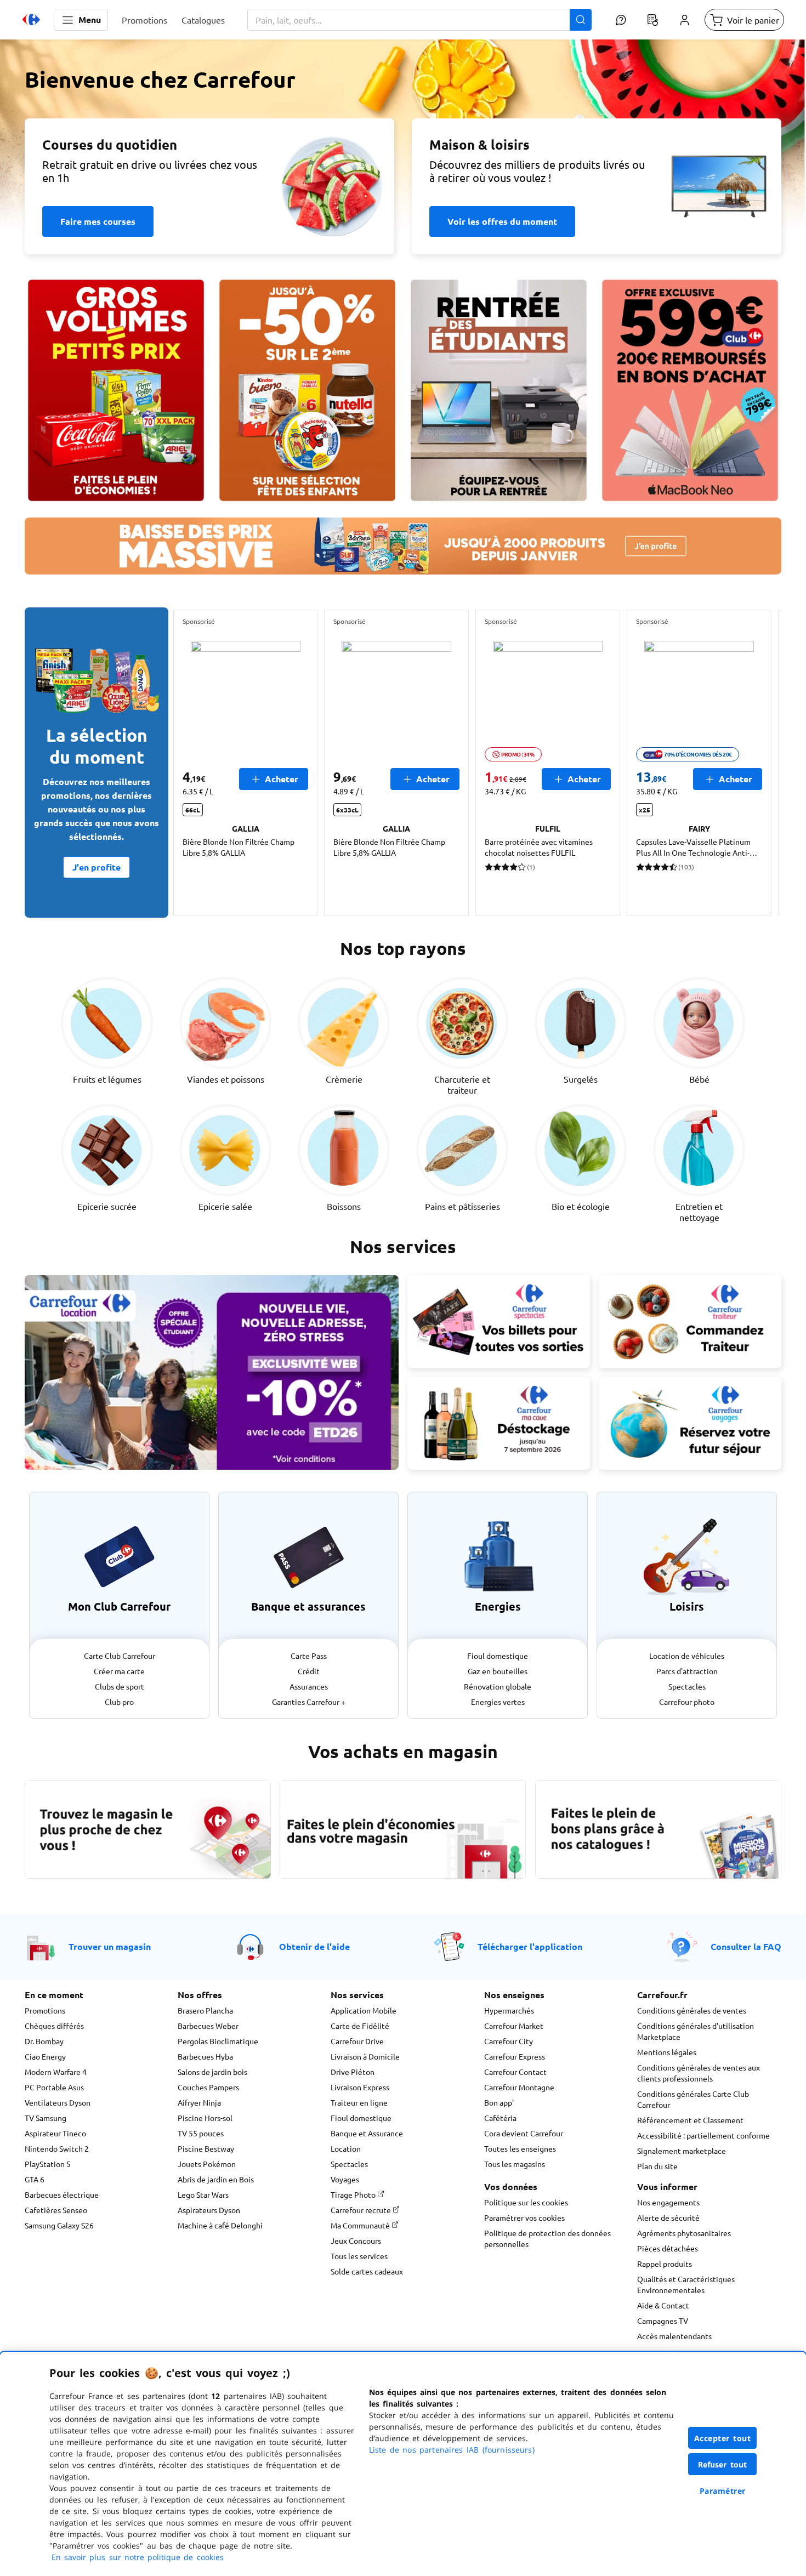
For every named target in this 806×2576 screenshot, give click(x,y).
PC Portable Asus (54, 2087)
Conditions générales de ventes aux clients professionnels (699, 2073)
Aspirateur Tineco (55, 2133)
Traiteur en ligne (359, 2102)
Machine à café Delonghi (220, 2225)
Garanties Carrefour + (309, 1702)
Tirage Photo (354, 2194)
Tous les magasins (515, 2164)
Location (346, 2148)
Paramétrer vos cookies (524, 2217)
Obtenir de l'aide (314, 1946)
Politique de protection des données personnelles (547, 2238)
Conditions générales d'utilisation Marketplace (696, 2031)
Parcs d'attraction (687, 1671)
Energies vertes (498, 1702)
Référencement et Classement (690, 2120)
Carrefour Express (515, 2056)
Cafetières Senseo (56, 2210)
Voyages (345, 2179)
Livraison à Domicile (365, 2056)
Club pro (119, 1702)
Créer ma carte (119, 1671)
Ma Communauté (361, 2225)
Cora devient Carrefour (524, 2133)
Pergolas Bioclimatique (218, 2041)
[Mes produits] (652, 20)
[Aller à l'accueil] (31, 20)
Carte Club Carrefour (120, 1656)
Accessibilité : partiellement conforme (703, 2135)
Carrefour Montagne (519, 2087)
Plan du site (657, 2166)
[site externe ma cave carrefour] (499, 1424)
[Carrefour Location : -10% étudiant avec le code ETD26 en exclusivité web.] (212, 1372)
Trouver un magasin (110, 1946)
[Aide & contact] (621, 20)
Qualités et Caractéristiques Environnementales (686, 2284)
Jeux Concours (356, 2241)
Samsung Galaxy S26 (59, 2225)
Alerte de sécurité (668, 2217)
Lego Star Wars (203, 2194)
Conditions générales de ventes (692, 2010)
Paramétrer (723, 2491)
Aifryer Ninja (199, 2102)
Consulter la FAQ (746, 1946)
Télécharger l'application (530, 1946)
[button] (81, 20)
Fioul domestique (498, 1656)
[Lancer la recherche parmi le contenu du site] (581, 20)
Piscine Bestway (206, 2148)
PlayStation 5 (48, 2164)
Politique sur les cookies (526, 2202)
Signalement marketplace (682, 2151)
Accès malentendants (674, 2336)
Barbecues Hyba (205, 2056)
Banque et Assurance (367, 2133)
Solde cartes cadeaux (367, 2271)
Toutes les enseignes (520, 2148)
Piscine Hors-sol (205, 2118)
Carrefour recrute (362, 2210)
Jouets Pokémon (207, 2164)
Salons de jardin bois (212, 2072)
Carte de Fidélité (360, 2026)
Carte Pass (309, 1656)
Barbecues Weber (208, 2026)
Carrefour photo (687, 1702)
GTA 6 (35, 2179)
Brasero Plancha (205, 2010)
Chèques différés (54, 2026)
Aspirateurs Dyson (209, 2210)
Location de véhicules (687, 1656)
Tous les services (359, 2256)
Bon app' (499, 2102)
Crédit (309, 1671)
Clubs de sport (120, 1686)
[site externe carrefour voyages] (690, 1424)
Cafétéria (500, 2118)
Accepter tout (723, 2438)
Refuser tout (723, 2464)
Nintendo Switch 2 (57, 2148)
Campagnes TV (663, 2321)
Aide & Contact (663, 2305)
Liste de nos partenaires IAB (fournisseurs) (452, 2450)
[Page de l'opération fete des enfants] (307, 390)
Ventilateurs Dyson (58, 2102)
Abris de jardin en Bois (216, 2179)
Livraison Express (360, 2087)
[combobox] (419, 20)
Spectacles (687, 1686)
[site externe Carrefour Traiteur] (690, 1322)
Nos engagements (668, 2202)
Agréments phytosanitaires (684, 2233)
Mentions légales (667, 2052)
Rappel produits (665, 2264)
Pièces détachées (668, 2248)
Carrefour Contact (515, 2072)
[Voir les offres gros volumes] (116, 390)
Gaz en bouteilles (498, 1671)
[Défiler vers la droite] (755, 763)
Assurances (309, 1686)
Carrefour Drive (357, 2041)
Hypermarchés (509, 2010)
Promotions (45, 2010)
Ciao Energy (45, 2056)
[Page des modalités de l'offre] (690, 390)
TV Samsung (46, 2118)
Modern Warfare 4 (56, 2072)
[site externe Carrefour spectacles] (499, 1322)
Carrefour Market (514, 2026)
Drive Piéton (353, 2072)
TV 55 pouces (201, 2133)
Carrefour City (509, 2041)
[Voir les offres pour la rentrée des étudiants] (499, 390)
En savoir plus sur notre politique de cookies (138, 2557)
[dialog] (403, 2464)
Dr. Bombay (44, 2041)
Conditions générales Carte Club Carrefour (693, 2099)
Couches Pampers (208, 2087)
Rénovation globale (498, 1686)
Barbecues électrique (62, 2194)
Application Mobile (364, 2010)
